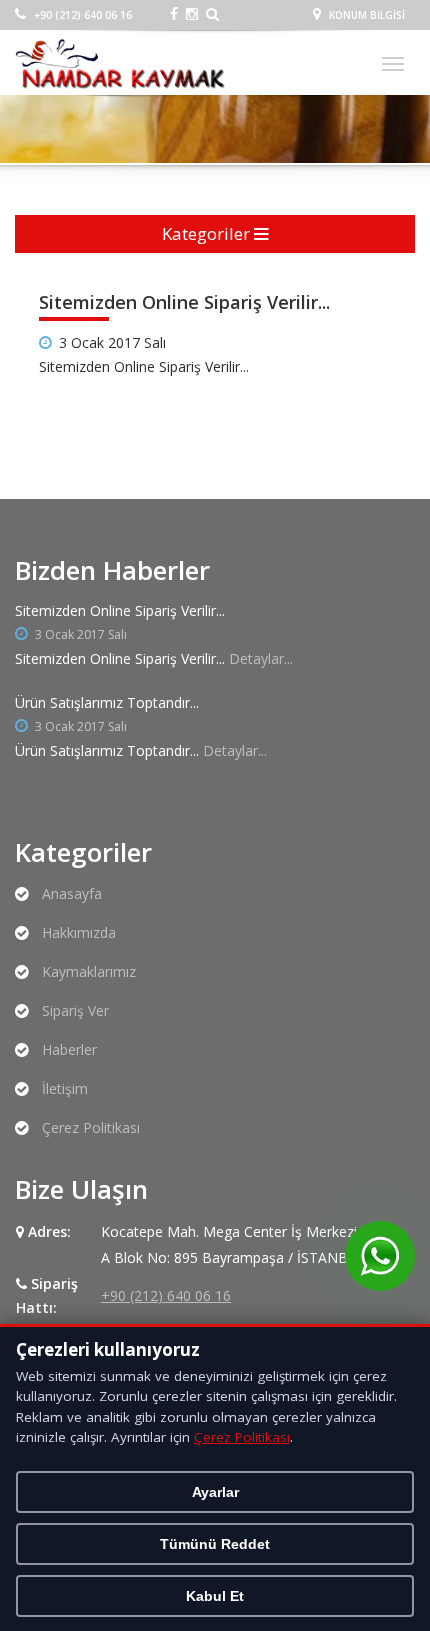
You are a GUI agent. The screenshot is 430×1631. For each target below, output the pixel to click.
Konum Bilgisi (365, 15)
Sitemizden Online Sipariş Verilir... (120, 610)
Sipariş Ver (75, 1010)
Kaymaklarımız (89, 971)
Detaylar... (261, 658)
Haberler (69, 1049)
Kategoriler (208, 233)
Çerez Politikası (91, 1127)
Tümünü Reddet (215, 1544)
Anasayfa (72, 893)
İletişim (65, 1088)
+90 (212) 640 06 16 (81, 15)
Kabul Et (215, 1596)
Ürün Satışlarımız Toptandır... (107, 702)
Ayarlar (215, 1492)
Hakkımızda (79, 932)
